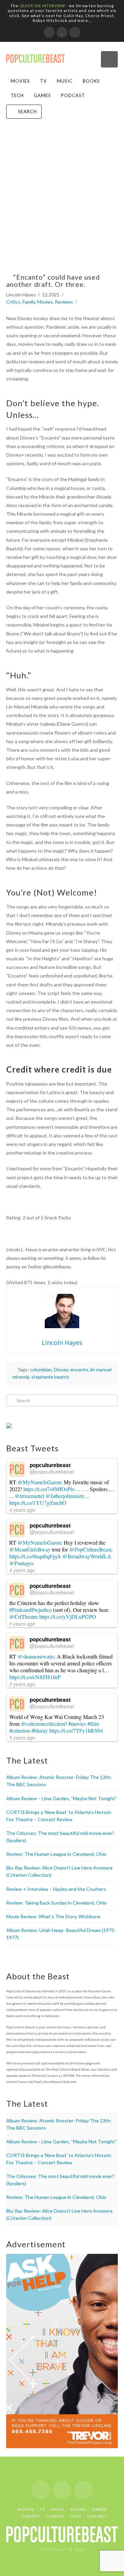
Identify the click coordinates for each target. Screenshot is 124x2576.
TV (43, 81)
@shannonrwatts (36, 1656)
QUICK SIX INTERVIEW (42, 6)
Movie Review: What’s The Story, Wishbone (53, 1916)
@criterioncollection (43, 1724)
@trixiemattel (29, 1496)
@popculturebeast (52, 1471)
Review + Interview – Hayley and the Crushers (56, 1889)
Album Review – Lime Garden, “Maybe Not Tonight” (61, 1798)
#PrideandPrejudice (30, 1610)
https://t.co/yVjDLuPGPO (68, 1617)
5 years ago (22, 1624)
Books (91, 81)
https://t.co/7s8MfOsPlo (49, 1489)
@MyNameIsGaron (39, 1482)
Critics (13, 302)
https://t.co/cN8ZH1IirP (35, 1677)
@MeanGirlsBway (30, 1549)
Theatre (55, 2516)
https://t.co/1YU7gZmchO (38, 1503)
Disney (61, 1369)
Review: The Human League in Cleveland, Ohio (56, 1854)
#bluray (40, 1730)
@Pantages (22, 1563)
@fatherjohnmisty (65, 1496)
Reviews (64, 302)
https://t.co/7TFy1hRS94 (76, 1730)
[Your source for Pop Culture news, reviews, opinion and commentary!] (35, 56)
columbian (41, 1369)
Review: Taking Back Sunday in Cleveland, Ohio (56, 1903)
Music (65, 81)
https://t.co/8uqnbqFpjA (35, 1556)
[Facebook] (49, 32)
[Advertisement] (62, 202)
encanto (79, 1369)
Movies (20, 81)
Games (42, 95)
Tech (17, 95)
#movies (77, 1724)
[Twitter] (62, 32)
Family (29, 302)
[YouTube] (75, 32)
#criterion (20, 1730)
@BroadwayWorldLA (87, 1556)
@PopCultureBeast (90, 1549)
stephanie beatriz (50, 1377)
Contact (97, 2516)
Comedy (31, 2516)
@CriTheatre (24, 1617)
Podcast (73, 95)
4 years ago (22, 1510)
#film (93, 1724)
